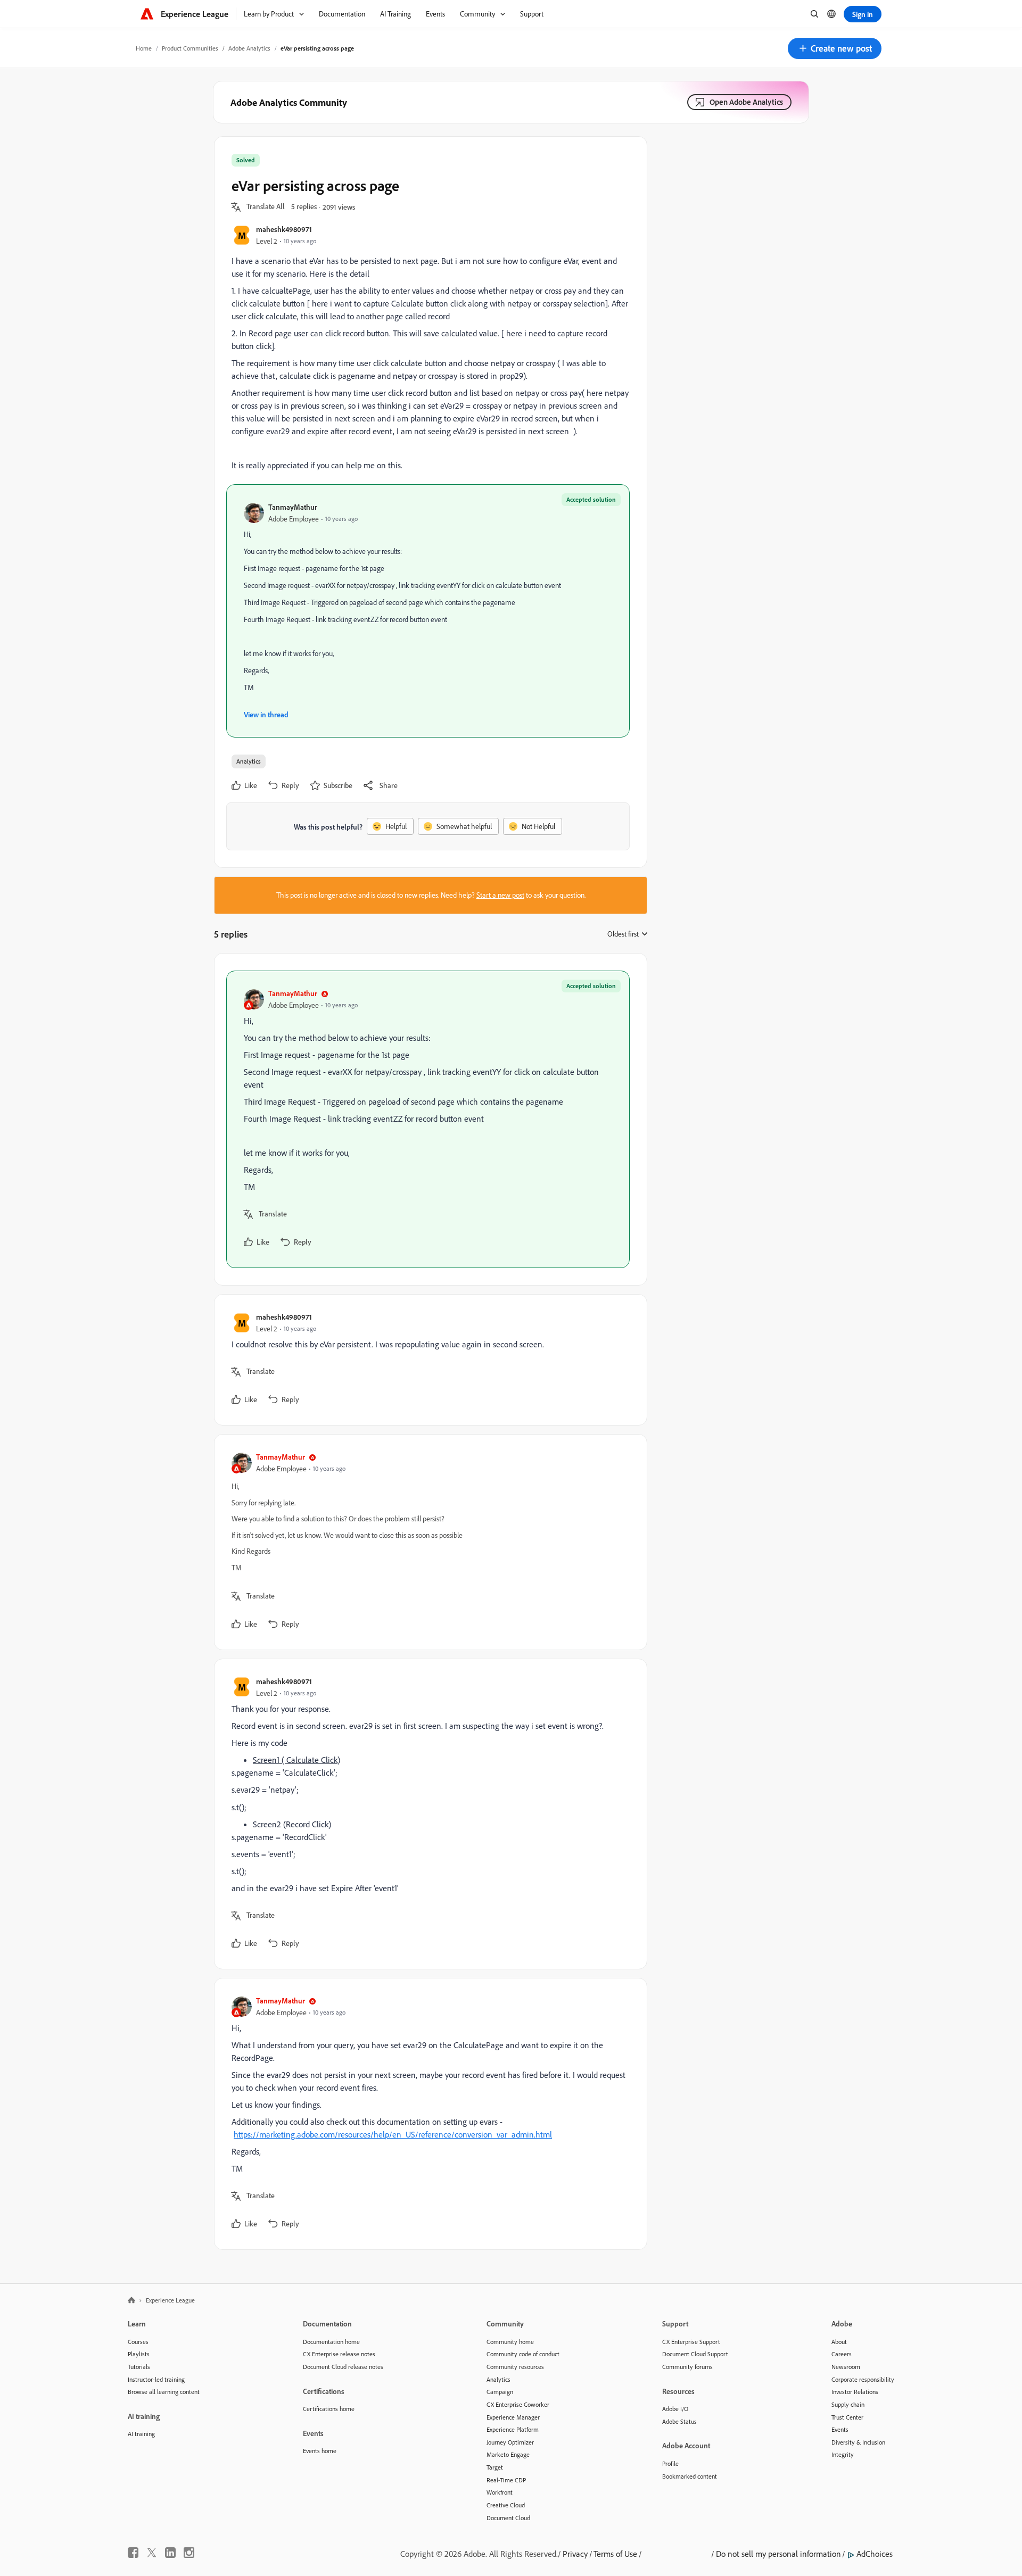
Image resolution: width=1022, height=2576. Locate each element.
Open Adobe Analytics (746, 102)
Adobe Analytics (249, 48)
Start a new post (500, 895)
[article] (428, 1119)
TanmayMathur (293, 507)
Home (144, 48)
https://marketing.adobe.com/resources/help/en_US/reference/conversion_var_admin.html (393, 2134)
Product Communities (190, 48)
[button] (835, 48)
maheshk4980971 (284, 229)
